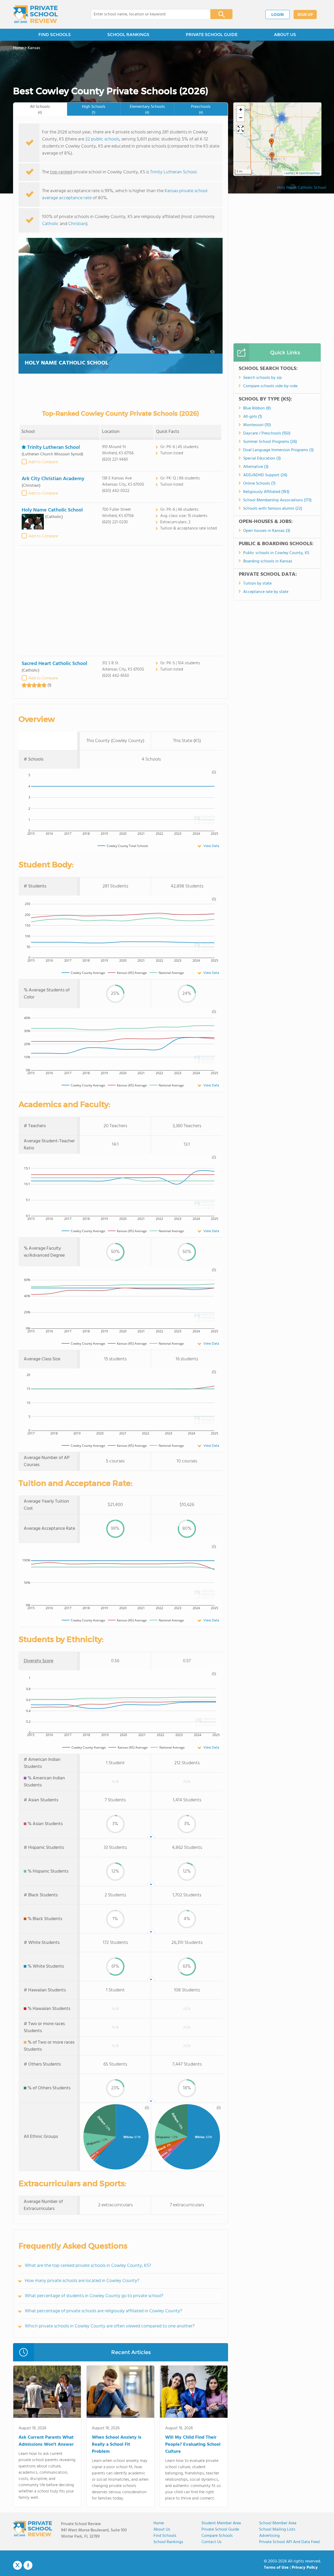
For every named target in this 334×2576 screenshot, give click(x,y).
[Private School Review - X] (17, 2566)
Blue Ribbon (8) (257, 408)
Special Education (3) (262, 458)
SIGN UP (305, 15)
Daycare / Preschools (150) (267, 433)
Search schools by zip (263, 378)
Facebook (28, 2565)
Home (159, 2523)
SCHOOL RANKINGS (128, 35)
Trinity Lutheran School (173, 172)
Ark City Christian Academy (53, 479)
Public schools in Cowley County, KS (276, 553)
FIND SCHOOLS (55, 35)
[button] (272, 157)
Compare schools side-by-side (270, 386)
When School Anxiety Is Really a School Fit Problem (117, 2445)
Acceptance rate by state (266, 592)
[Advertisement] (121, 601)
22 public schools (102, 139)
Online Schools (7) (259, 484)
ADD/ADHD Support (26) (265, 475)
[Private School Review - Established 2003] (35, 14)
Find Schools (165, 2536)
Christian (77, 224)
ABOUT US (285, 35)
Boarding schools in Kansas (268, 561)
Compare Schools (217, 2536)
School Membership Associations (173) (277, 500)
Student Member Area (221, 2523)
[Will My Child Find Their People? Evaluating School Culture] (194, 2393)
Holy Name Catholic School (67, 363)
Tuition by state (257, 584)
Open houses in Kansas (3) (267, 531)
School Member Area (278, 2523)
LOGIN (278, 15)
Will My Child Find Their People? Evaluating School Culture (193, 2445)
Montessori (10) (257, 425)
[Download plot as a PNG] (214, 772)
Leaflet (289, 173)
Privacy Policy (305, 2568)
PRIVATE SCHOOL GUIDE (212, 35)
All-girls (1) (253, 417)
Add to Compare (43, 462)
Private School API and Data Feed (289, 2542)
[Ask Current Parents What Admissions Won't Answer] (47, 2393)
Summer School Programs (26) (270, 442)
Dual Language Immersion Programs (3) (278, 450)
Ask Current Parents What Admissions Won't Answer (46, 2441)
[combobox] (147, 14)
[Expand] (241, 129)
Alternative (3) (256, 467)
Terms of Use (276, 2568)
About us (162, 2530)
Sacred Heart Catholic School (54, 664)
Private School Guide (220, 2530)
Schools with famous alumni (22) (273, 509)
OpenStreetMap (309, 173)
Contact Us (211, 2542)
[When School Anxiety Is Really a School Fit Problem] (120, 2393)
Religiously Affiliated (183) (266, 492)
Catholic (50, 224)
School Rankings (168, 2542)
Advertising (269, 2536)
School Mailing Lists (277, 2530)
